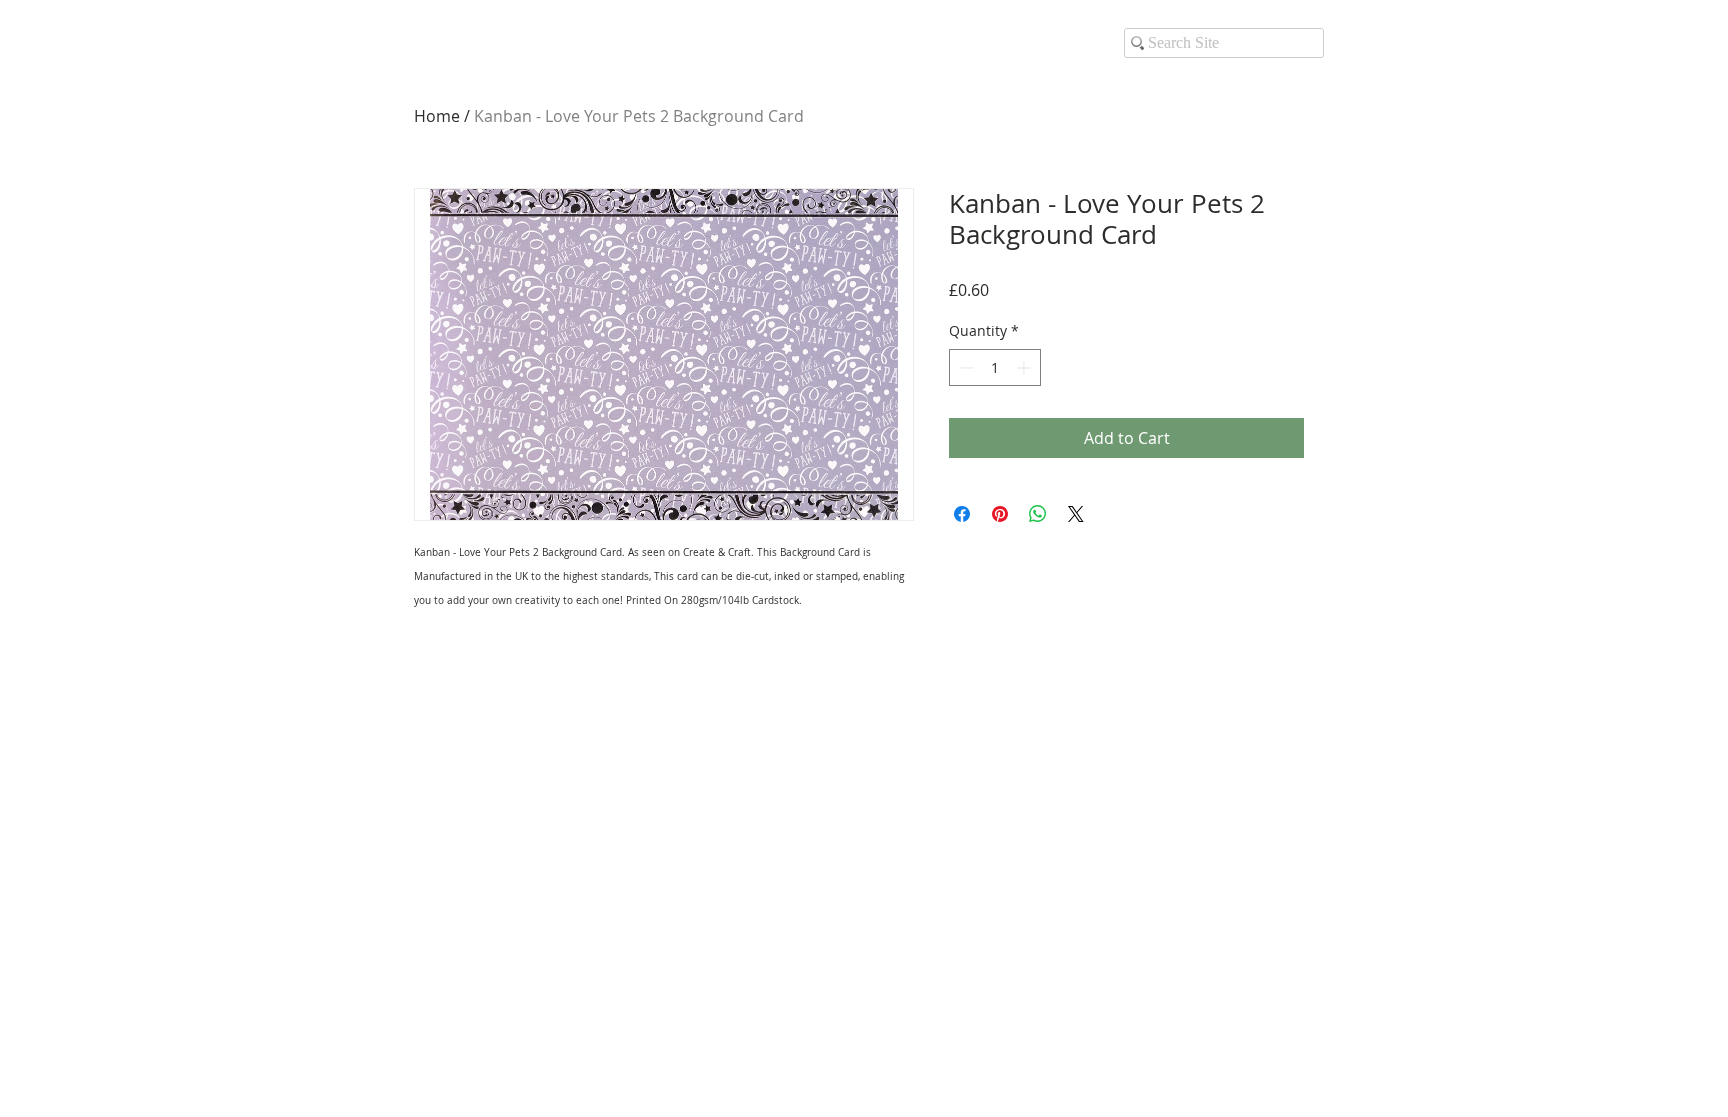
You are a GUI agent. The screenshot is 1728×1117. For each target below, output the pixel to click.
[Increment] (1025, 367)
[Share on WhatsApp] (1038, 514)
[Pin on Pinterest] (1000, 514)
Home (437, 116)
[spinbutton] (995, 367)
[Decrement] (964, 367)
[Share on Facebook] (962, 514)
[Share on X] (1076, 514)
